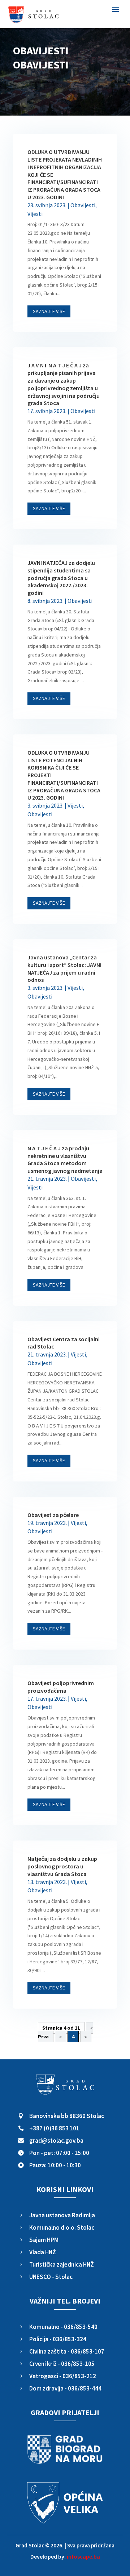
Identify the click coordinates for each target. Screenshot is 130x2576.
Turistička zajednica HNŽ (62, 2264)
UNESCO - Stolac (51, 2277)
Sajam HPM (44, 2240)
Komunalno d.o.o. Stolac (62, 2227)
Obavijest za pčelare (53, 1515)
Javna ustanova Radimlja (62, 2215)
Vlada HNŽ (43, 2252)
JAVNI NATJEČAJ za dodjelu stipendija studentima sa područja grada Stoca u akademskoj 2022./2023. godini (61, 578)
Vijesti (35, 214)
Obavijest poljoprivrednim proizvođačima (61, 1687)
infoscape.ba (83, 2556)
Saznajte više (49, 311)
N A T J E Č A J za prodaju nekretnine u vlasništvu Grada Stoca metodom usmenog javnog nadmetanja (65, 1159)
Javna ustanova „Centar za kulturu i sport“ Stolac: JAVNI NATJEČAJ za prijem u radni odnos (64, 968)
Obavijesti (83, 205)
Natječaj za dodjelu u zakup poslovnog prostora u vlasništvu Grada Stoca (62, 1866)
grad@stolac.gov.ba (56, 2141)
